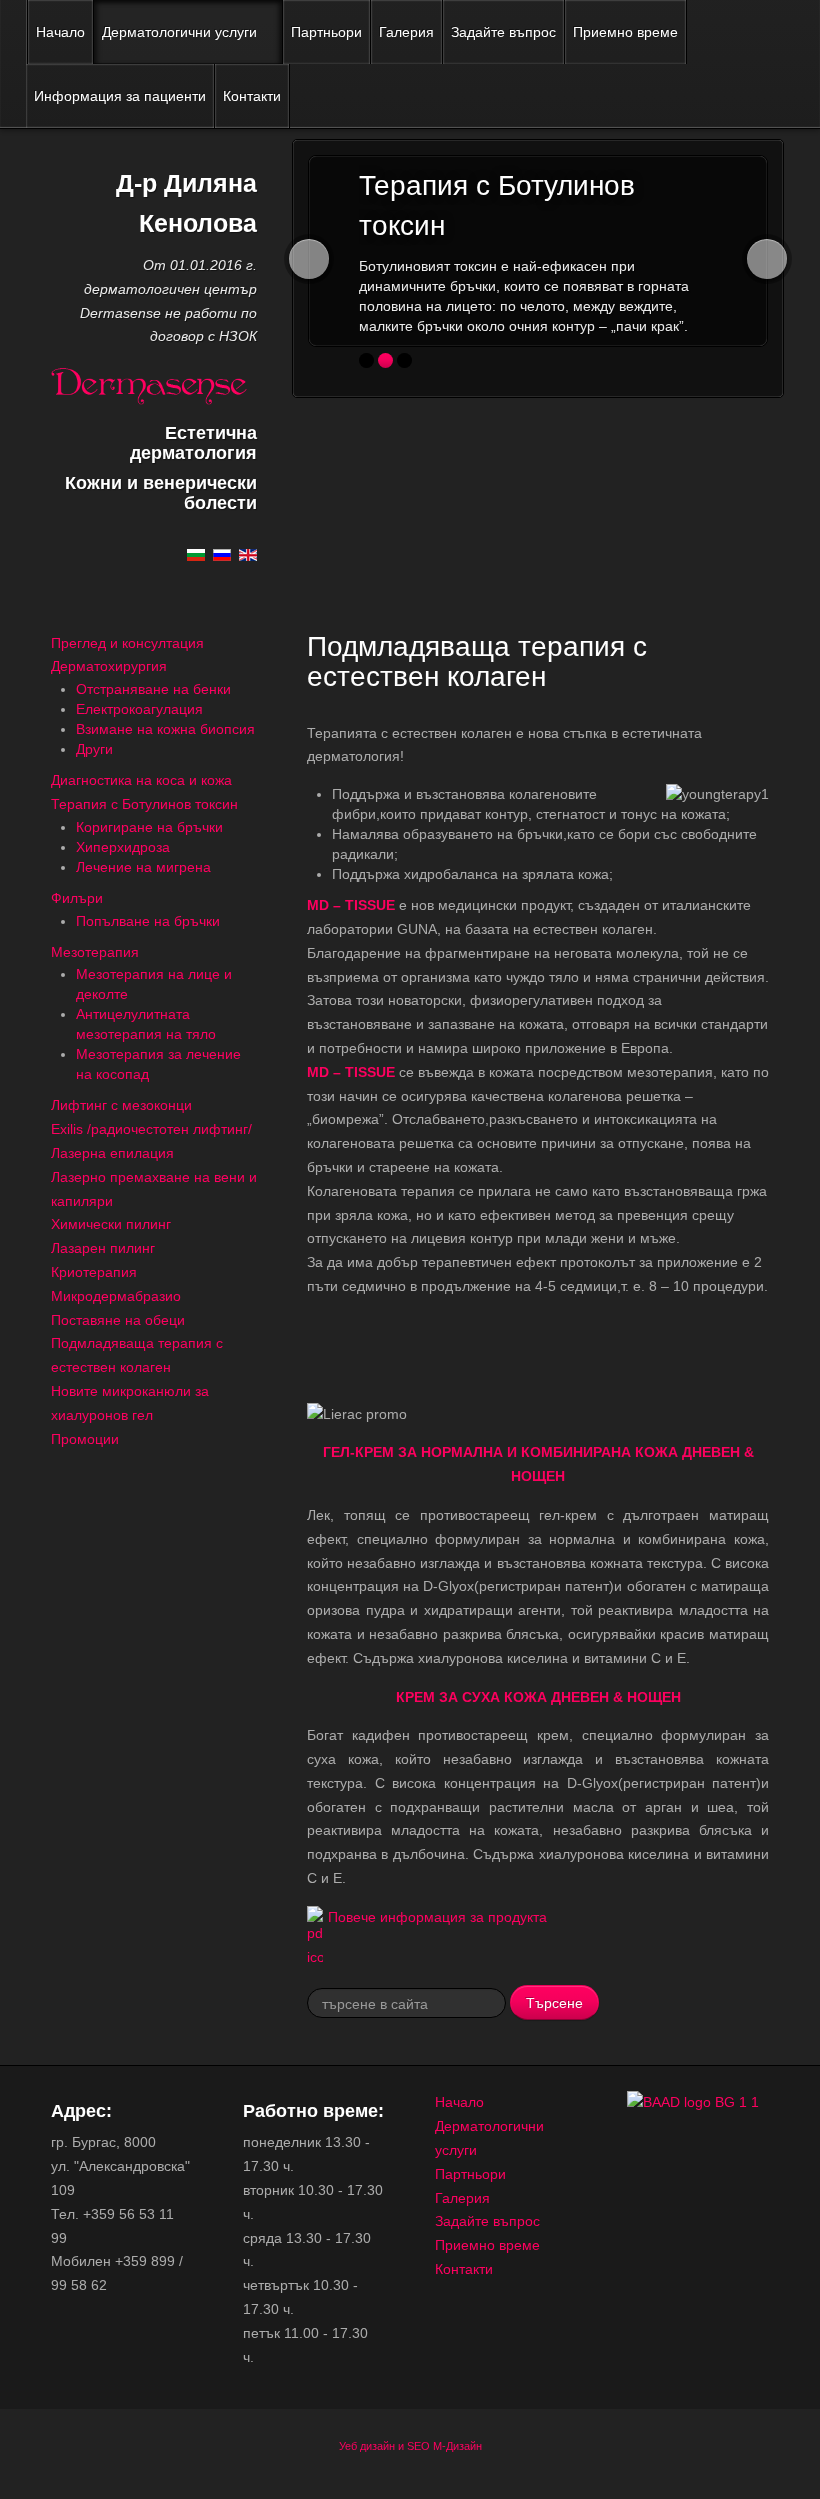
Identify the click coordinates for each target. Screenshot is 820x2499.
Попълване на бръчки (148, 921)
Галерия (406, 32)
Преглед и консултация (127, 643)
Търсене (554, 2002)
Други (94, 749)
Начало (60, 32)
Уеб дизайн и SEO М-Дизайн (410, 2446)
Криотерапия (94, 1272)
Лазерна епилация (112, 1153)
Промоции (85, 1439)
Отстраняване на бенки (153, 689)
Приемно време (625, 32)
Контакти (252, 96)
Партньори (326, 32)
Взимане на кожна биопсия (165, 729)
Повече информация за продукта (437, 1917)
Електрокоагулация (139, 709)
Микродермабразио (116, 1296)
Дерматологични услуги (179, 32)
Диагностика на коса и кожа (141, 780)
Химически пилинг (111, 1224)
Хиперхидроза (123, 847)
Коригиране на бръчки (149, 827)
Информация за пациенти (120, 96)
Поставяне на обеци (118, 1320)
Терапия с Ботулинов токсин (144, 804)
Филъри (77, 898)
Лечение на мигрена (143, 867)
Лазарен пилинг (103, 1248)
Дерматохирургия (109, 666)
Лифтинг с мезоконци (121, 1105)
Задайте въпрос (503, 32)
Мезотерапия (95, 952)
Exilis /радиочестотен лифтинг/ (151, 1129)
